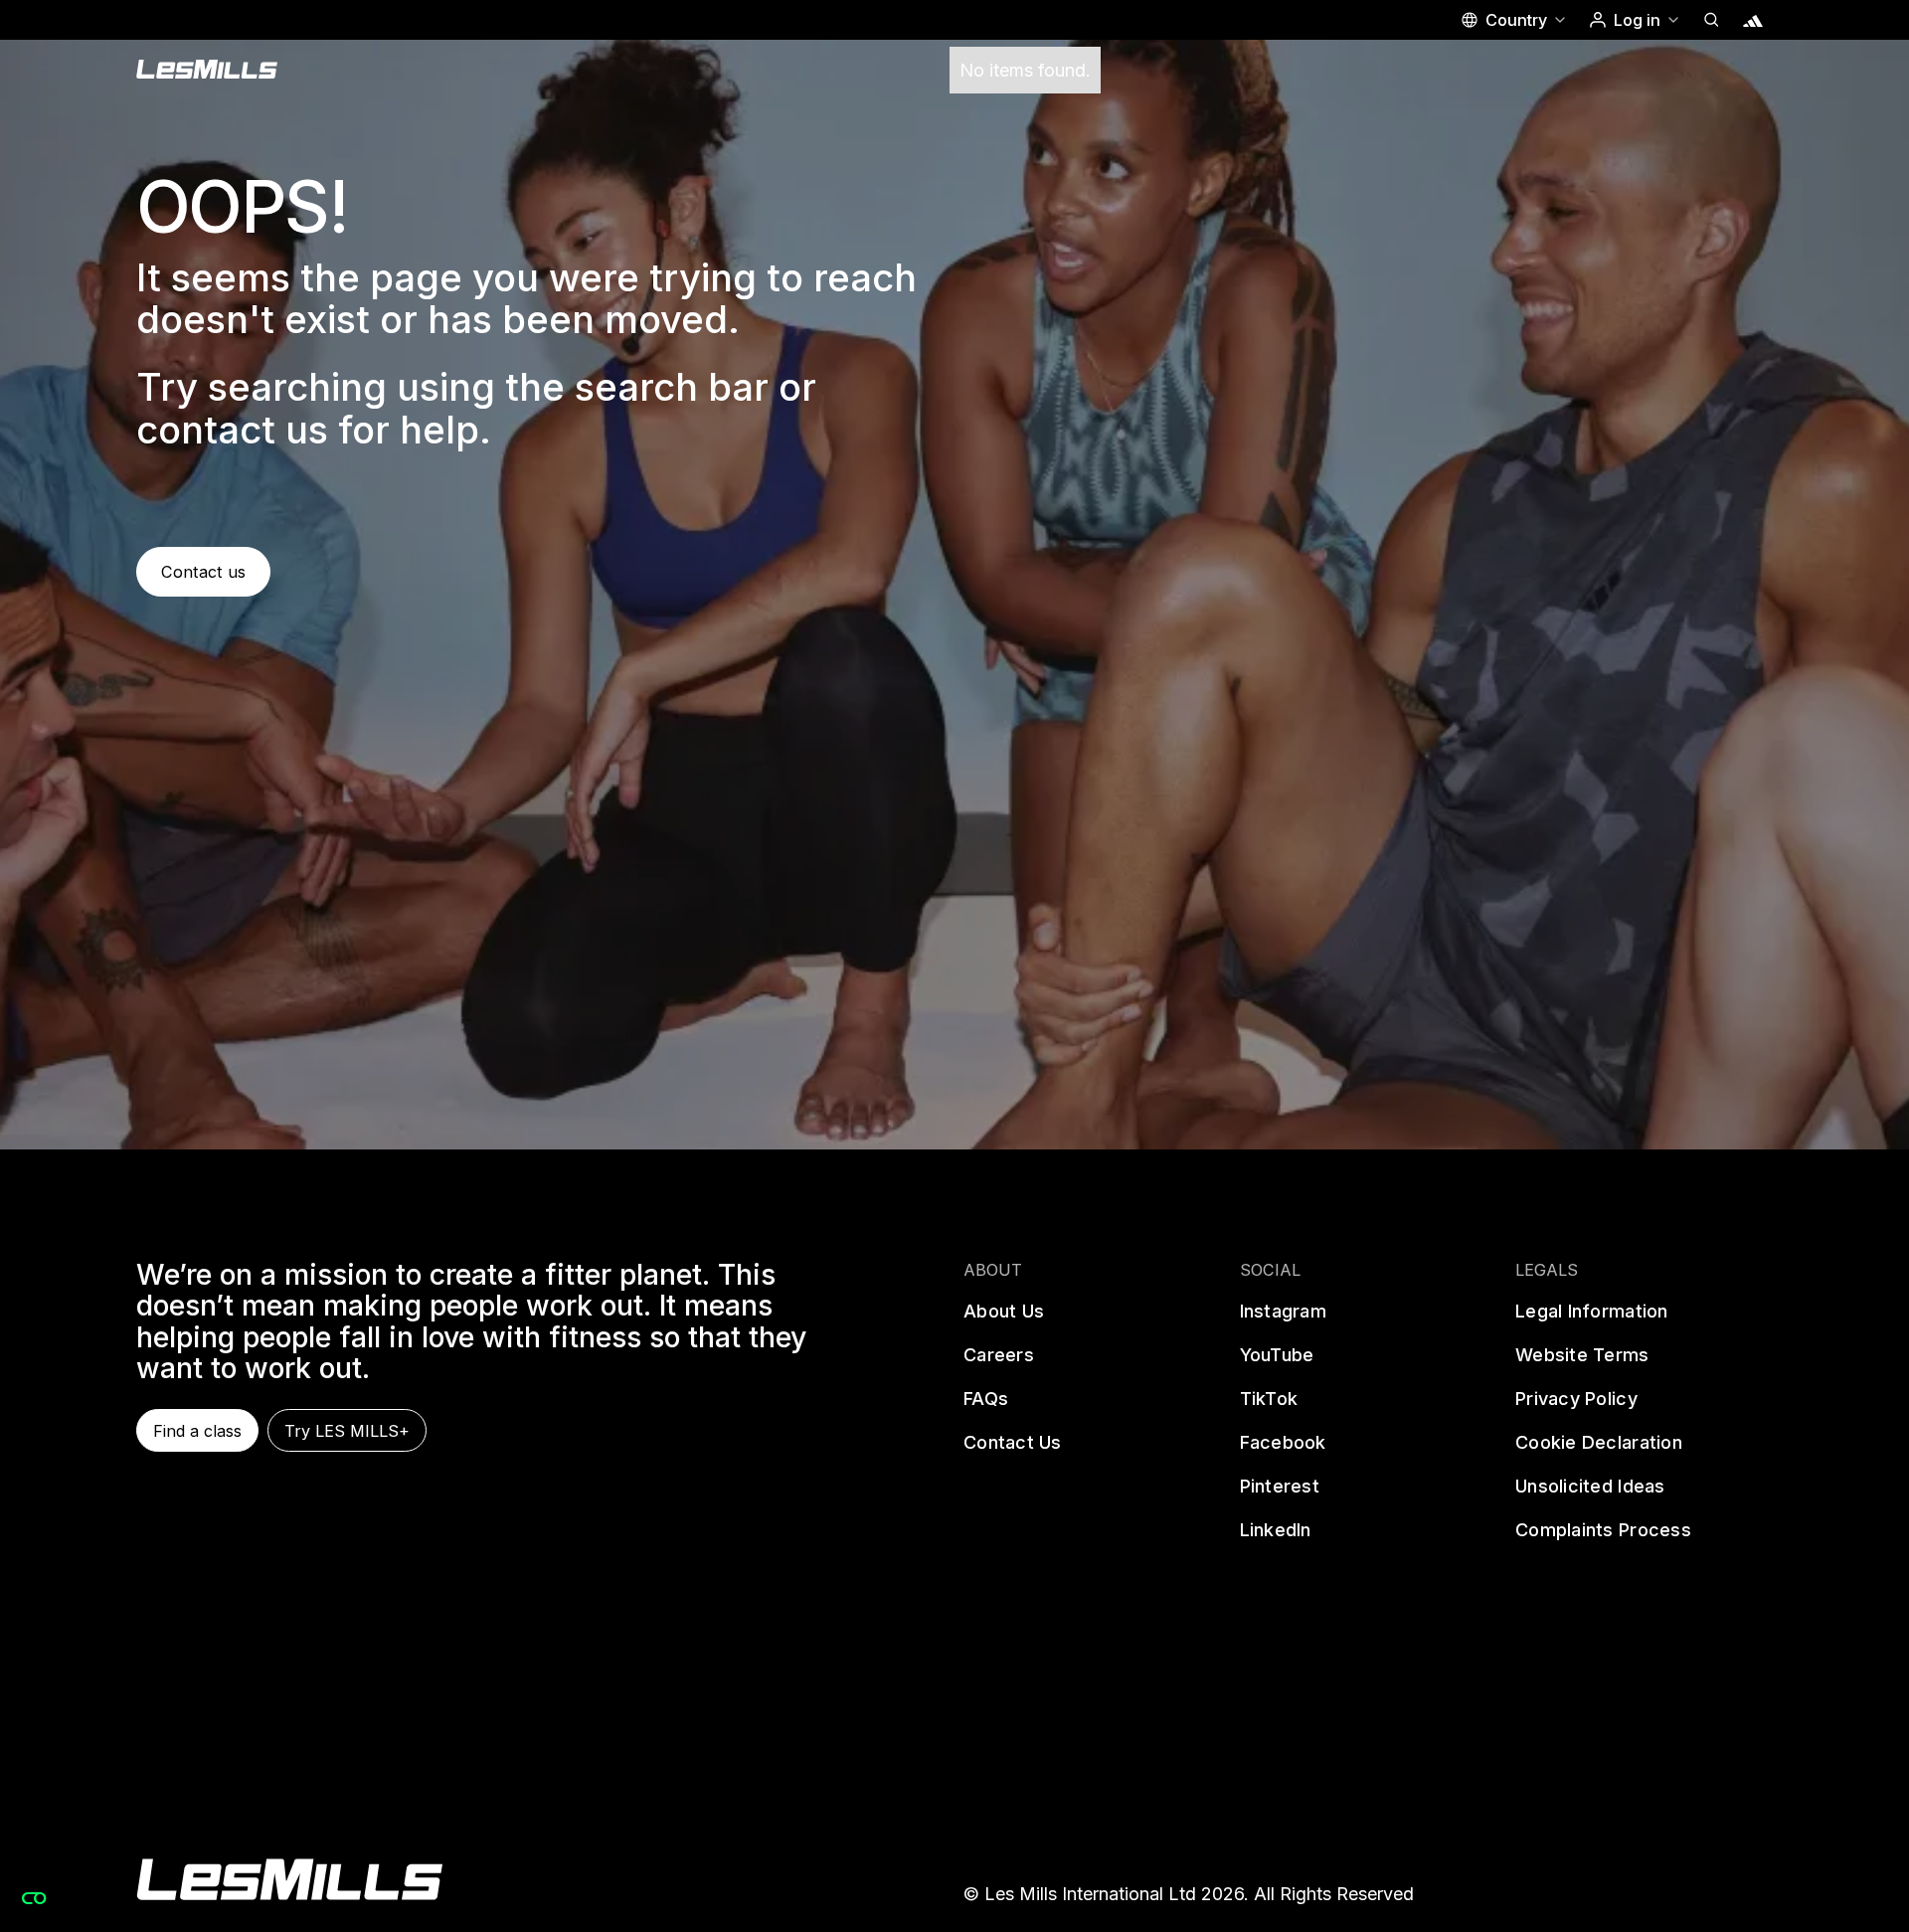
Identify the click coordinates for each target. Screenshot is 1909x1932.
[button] (1513, 20)
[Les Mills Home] (207, 70)
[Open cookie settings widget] (34, 1898)
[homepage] (289, 1880)
